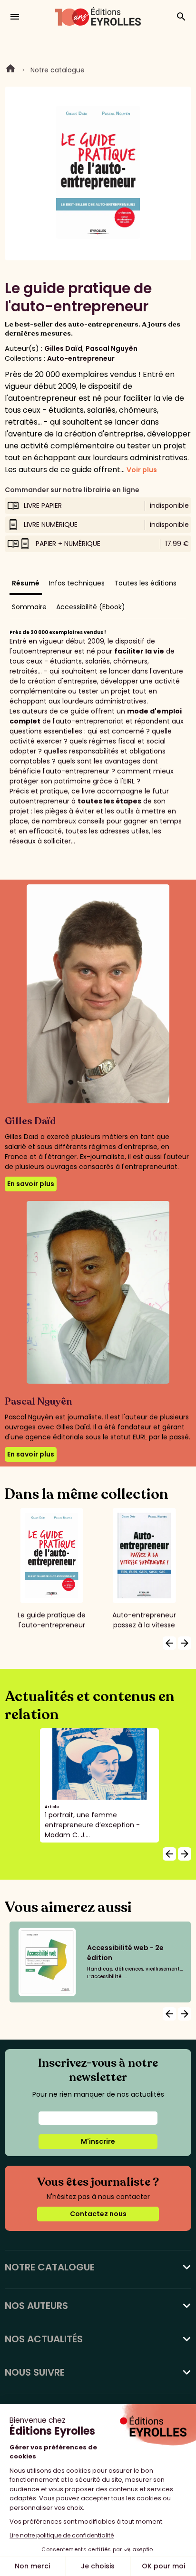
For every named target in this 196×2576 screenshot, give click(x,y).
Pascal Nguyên (112, 348)
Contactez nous (98, 2214)
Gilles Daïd (63, 348)
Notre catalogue (58, 70)
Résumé (26, 583)
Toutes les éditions (145, 583)
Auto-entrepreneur (81, 358)
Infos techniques (77, 583)
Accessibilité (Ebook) (91, 607)
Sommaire (29, 607)
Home (10, 70)
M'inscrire (98, 2141)
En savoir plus (31, 1184)
